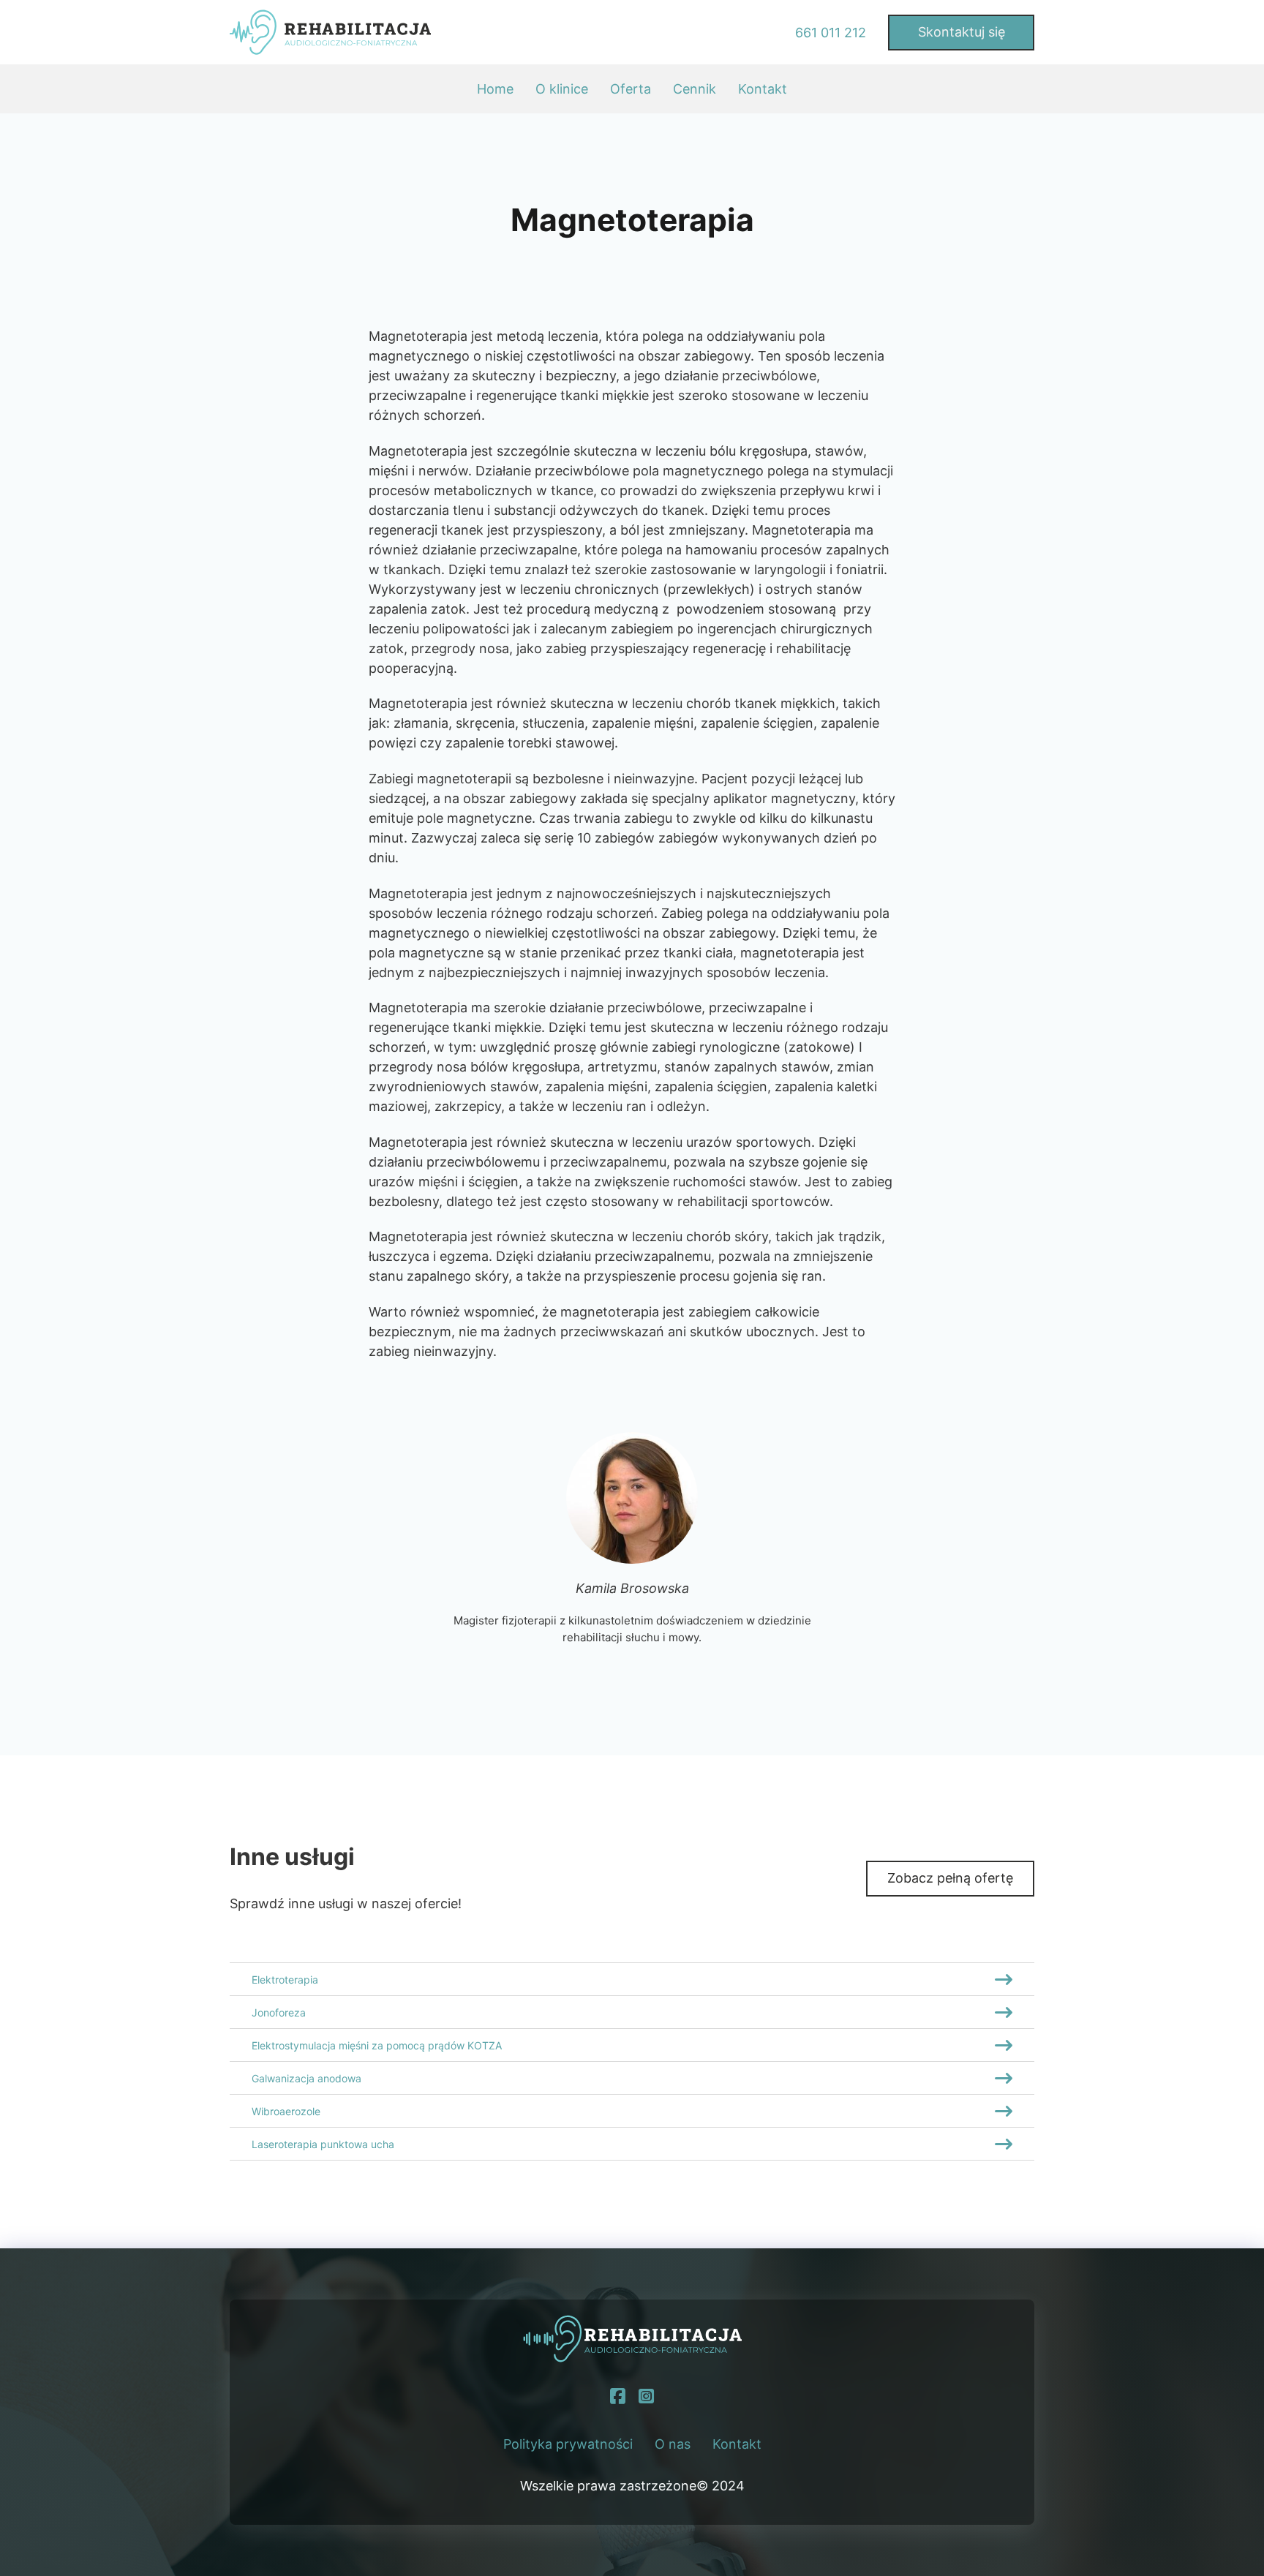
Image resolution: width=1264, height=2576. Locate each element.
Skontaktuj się (962, 32)
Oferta (631, 89)
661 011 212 (831, 33)
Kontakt (763, 89)
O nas (673, 2444)
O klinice (562, 89)
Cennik (695, 89)
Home (495, 89)
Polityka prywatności (568, 2444)
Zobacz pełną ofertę (950, 1878)
